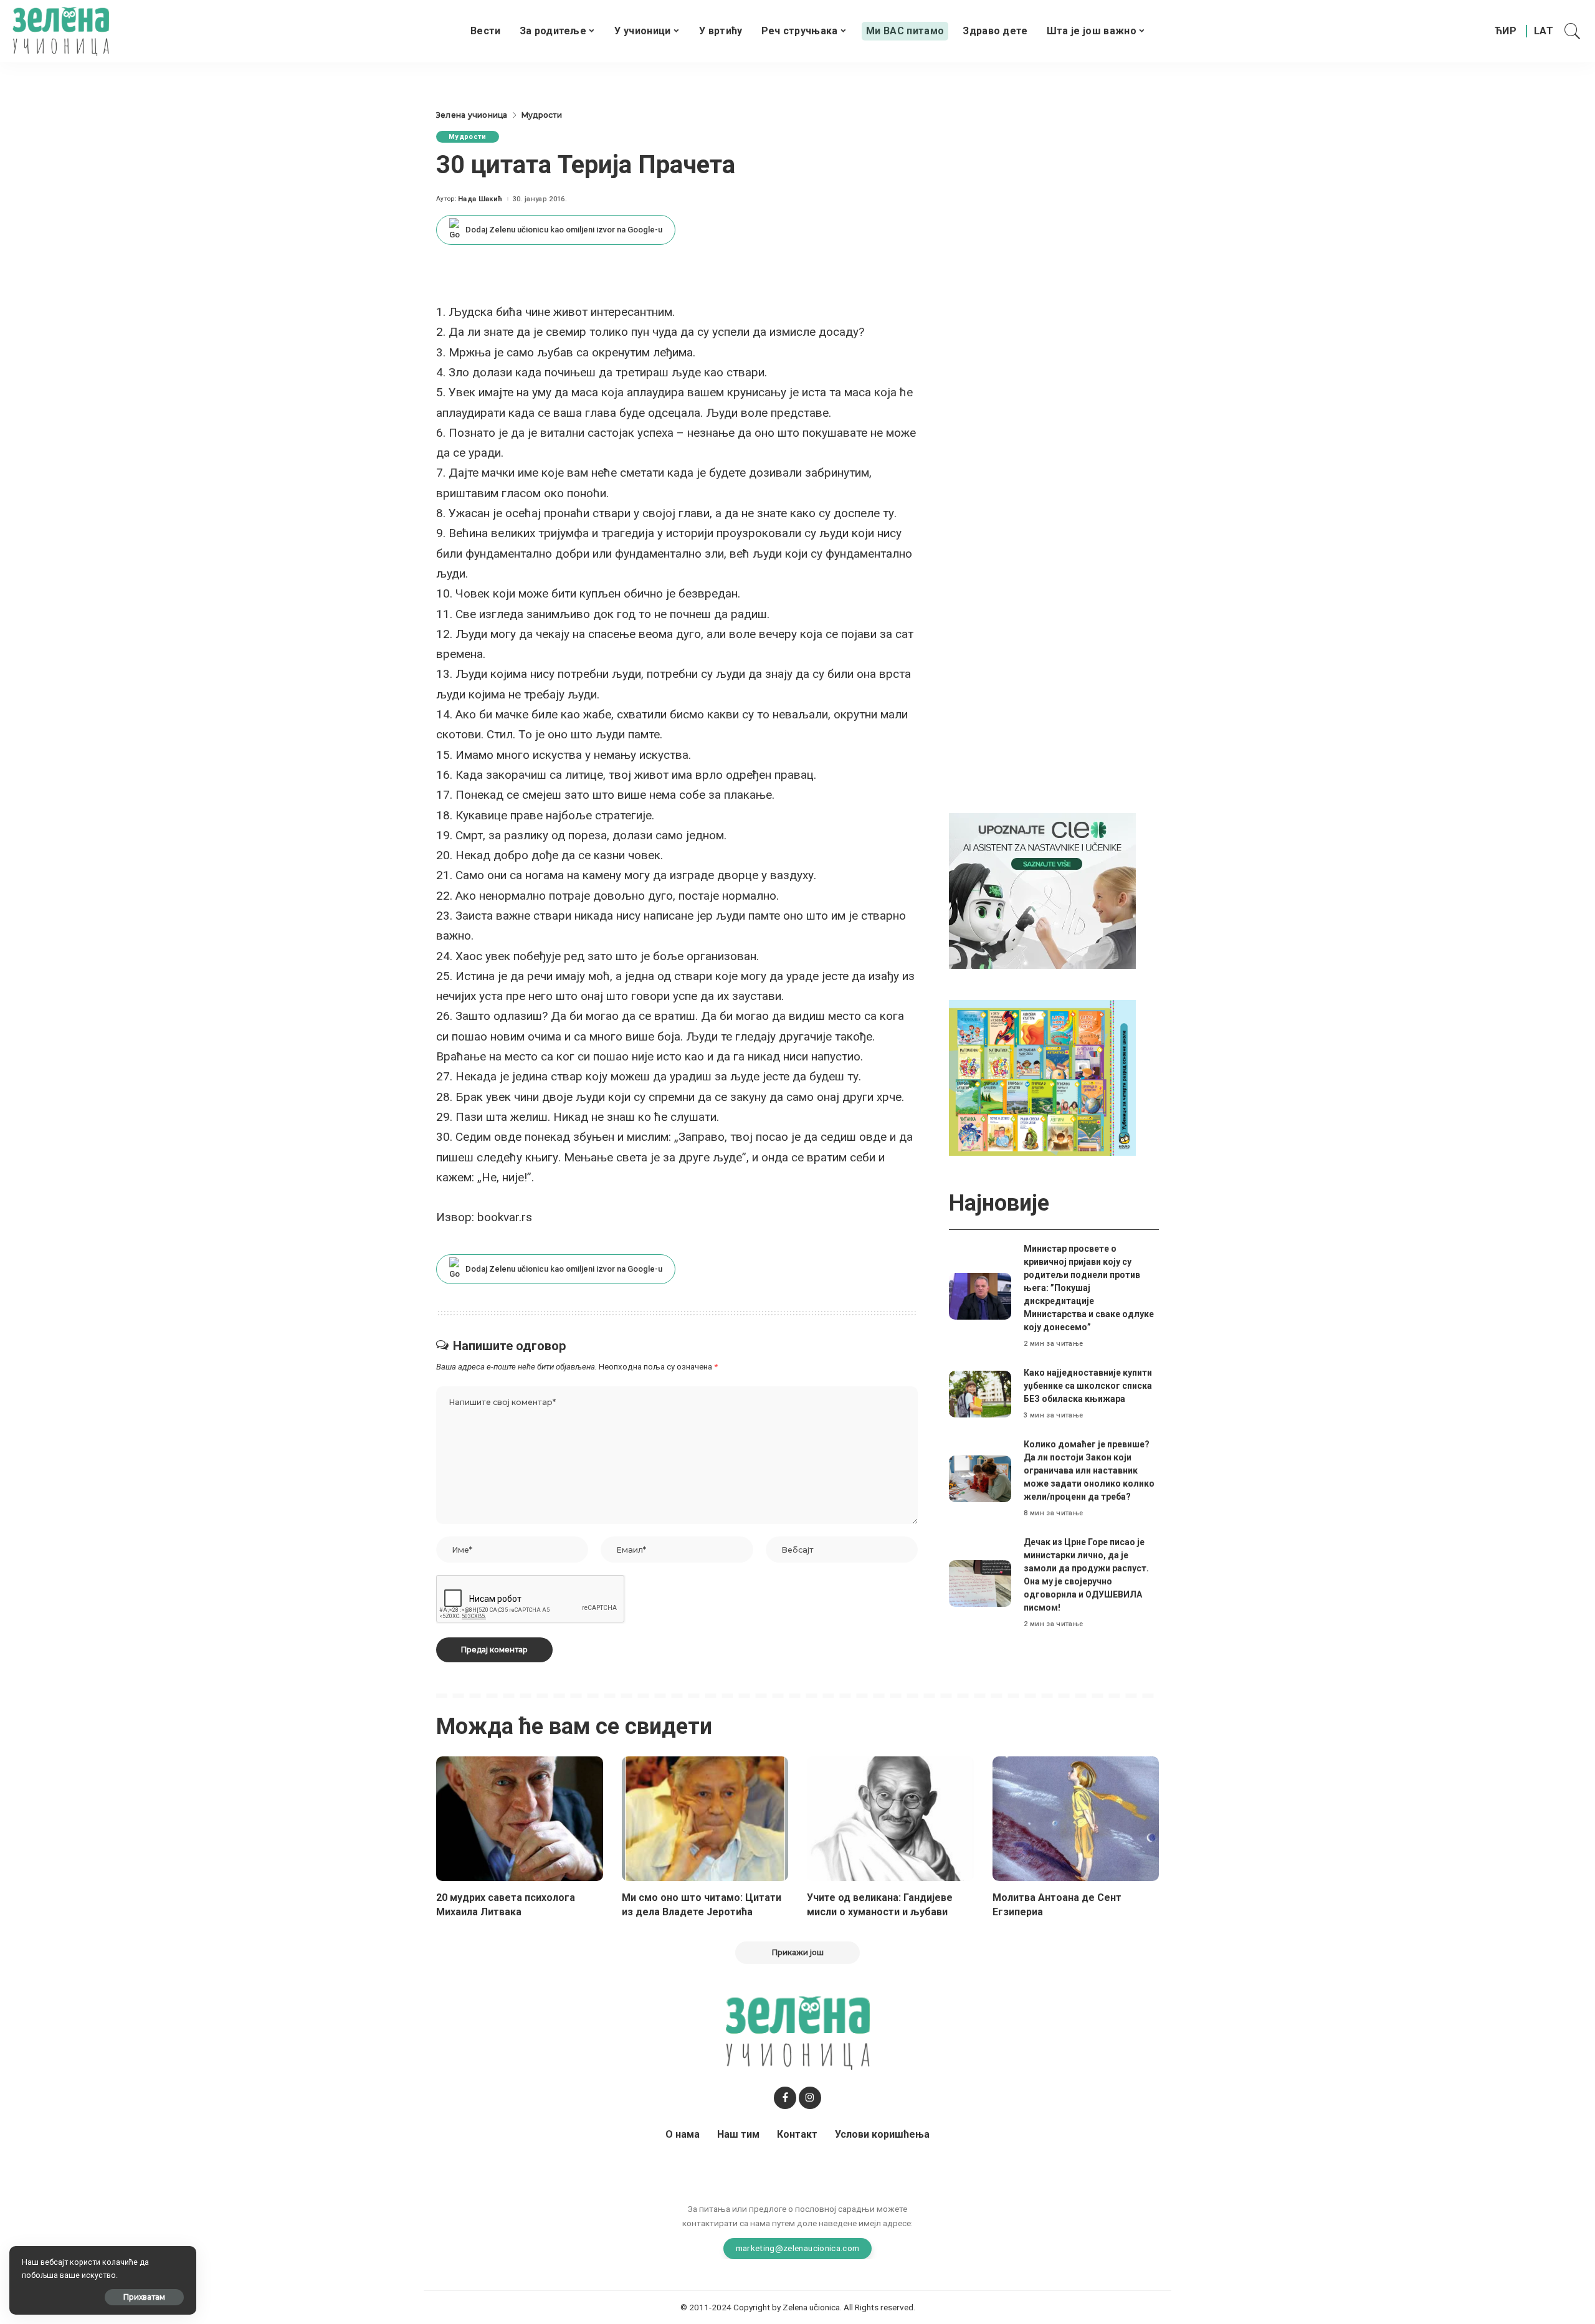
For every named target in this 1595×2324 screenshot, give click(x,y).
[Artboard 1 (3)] (1042, 891)
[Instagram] (810, 2098)
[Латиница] (1544, 31)
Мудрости (468, 137)
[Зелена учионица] (61, 31)
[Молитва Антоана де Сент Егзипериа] (1076, 1819)
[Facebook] (785, 2098)
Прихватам (144, 2297)
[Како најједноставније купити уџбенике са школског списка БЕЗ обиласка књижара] (980, 1394)
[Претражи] (1573, 31)
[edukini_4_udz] (1042, 1078)
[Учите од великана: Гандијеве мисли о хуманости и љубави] (890, 1819)
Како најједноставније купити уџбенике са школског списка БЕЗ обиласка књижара (1088, 1386)
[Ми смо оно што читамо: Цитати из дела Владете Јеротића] (705, 1819)
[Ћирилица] (1506, 31)
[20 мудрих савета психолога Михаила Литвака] (520, 1819)
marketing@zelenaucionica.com (798, 2248)
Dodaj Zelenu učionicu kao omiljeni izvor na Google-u (564, 230)
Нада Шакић (480, 199)
